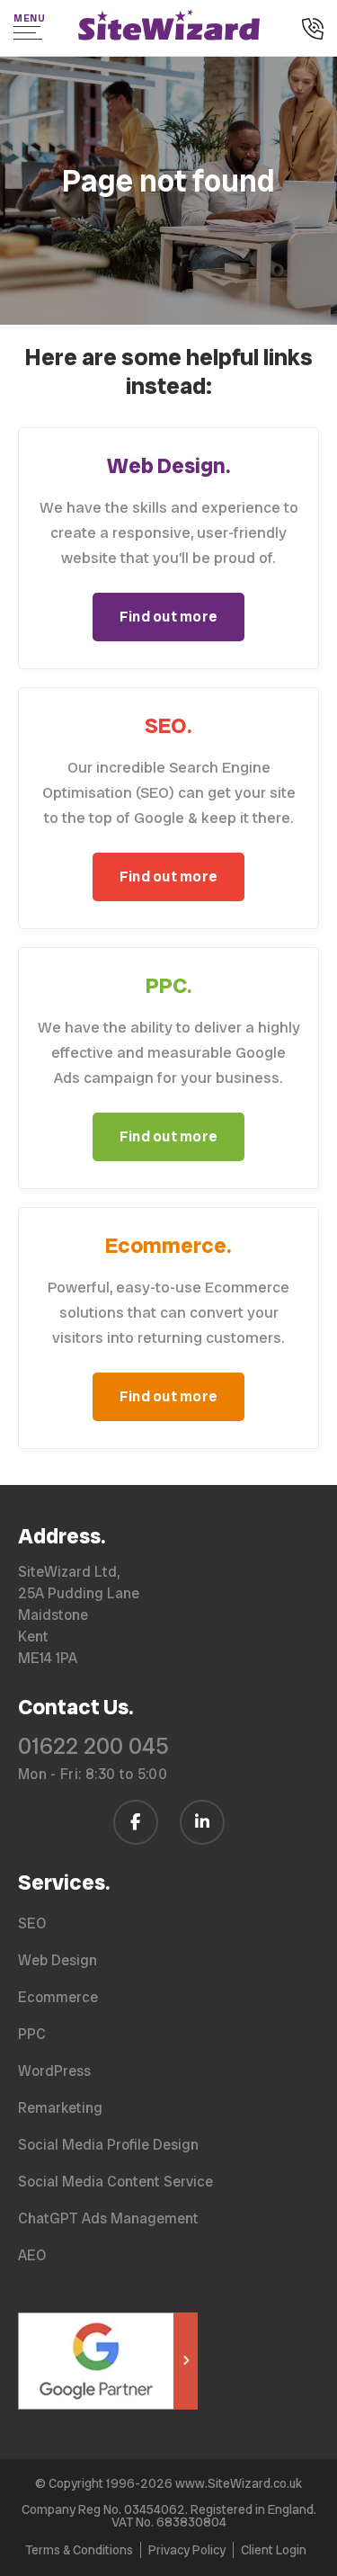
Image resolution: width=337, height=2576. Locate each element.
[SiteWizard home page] (169, 28)
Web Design (58, 1960)
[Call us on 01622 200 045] (313, 31)
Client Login (274, 2550)
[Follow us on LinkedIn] (202, 1822)
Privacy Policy (187, 2550)
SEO (32, 1923)
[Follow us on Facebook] (136, 1822)
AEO (32, 2255)
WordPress (54, 2071)
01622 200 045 (93, 1746)
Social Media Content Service (115, 2182)
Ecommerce (58, 1997)
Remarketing (60, 2108)
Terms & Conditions (79, 2550)
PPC (32, 2034)
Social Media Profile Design (108, 2145)
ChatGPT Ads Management (108, 2218)
